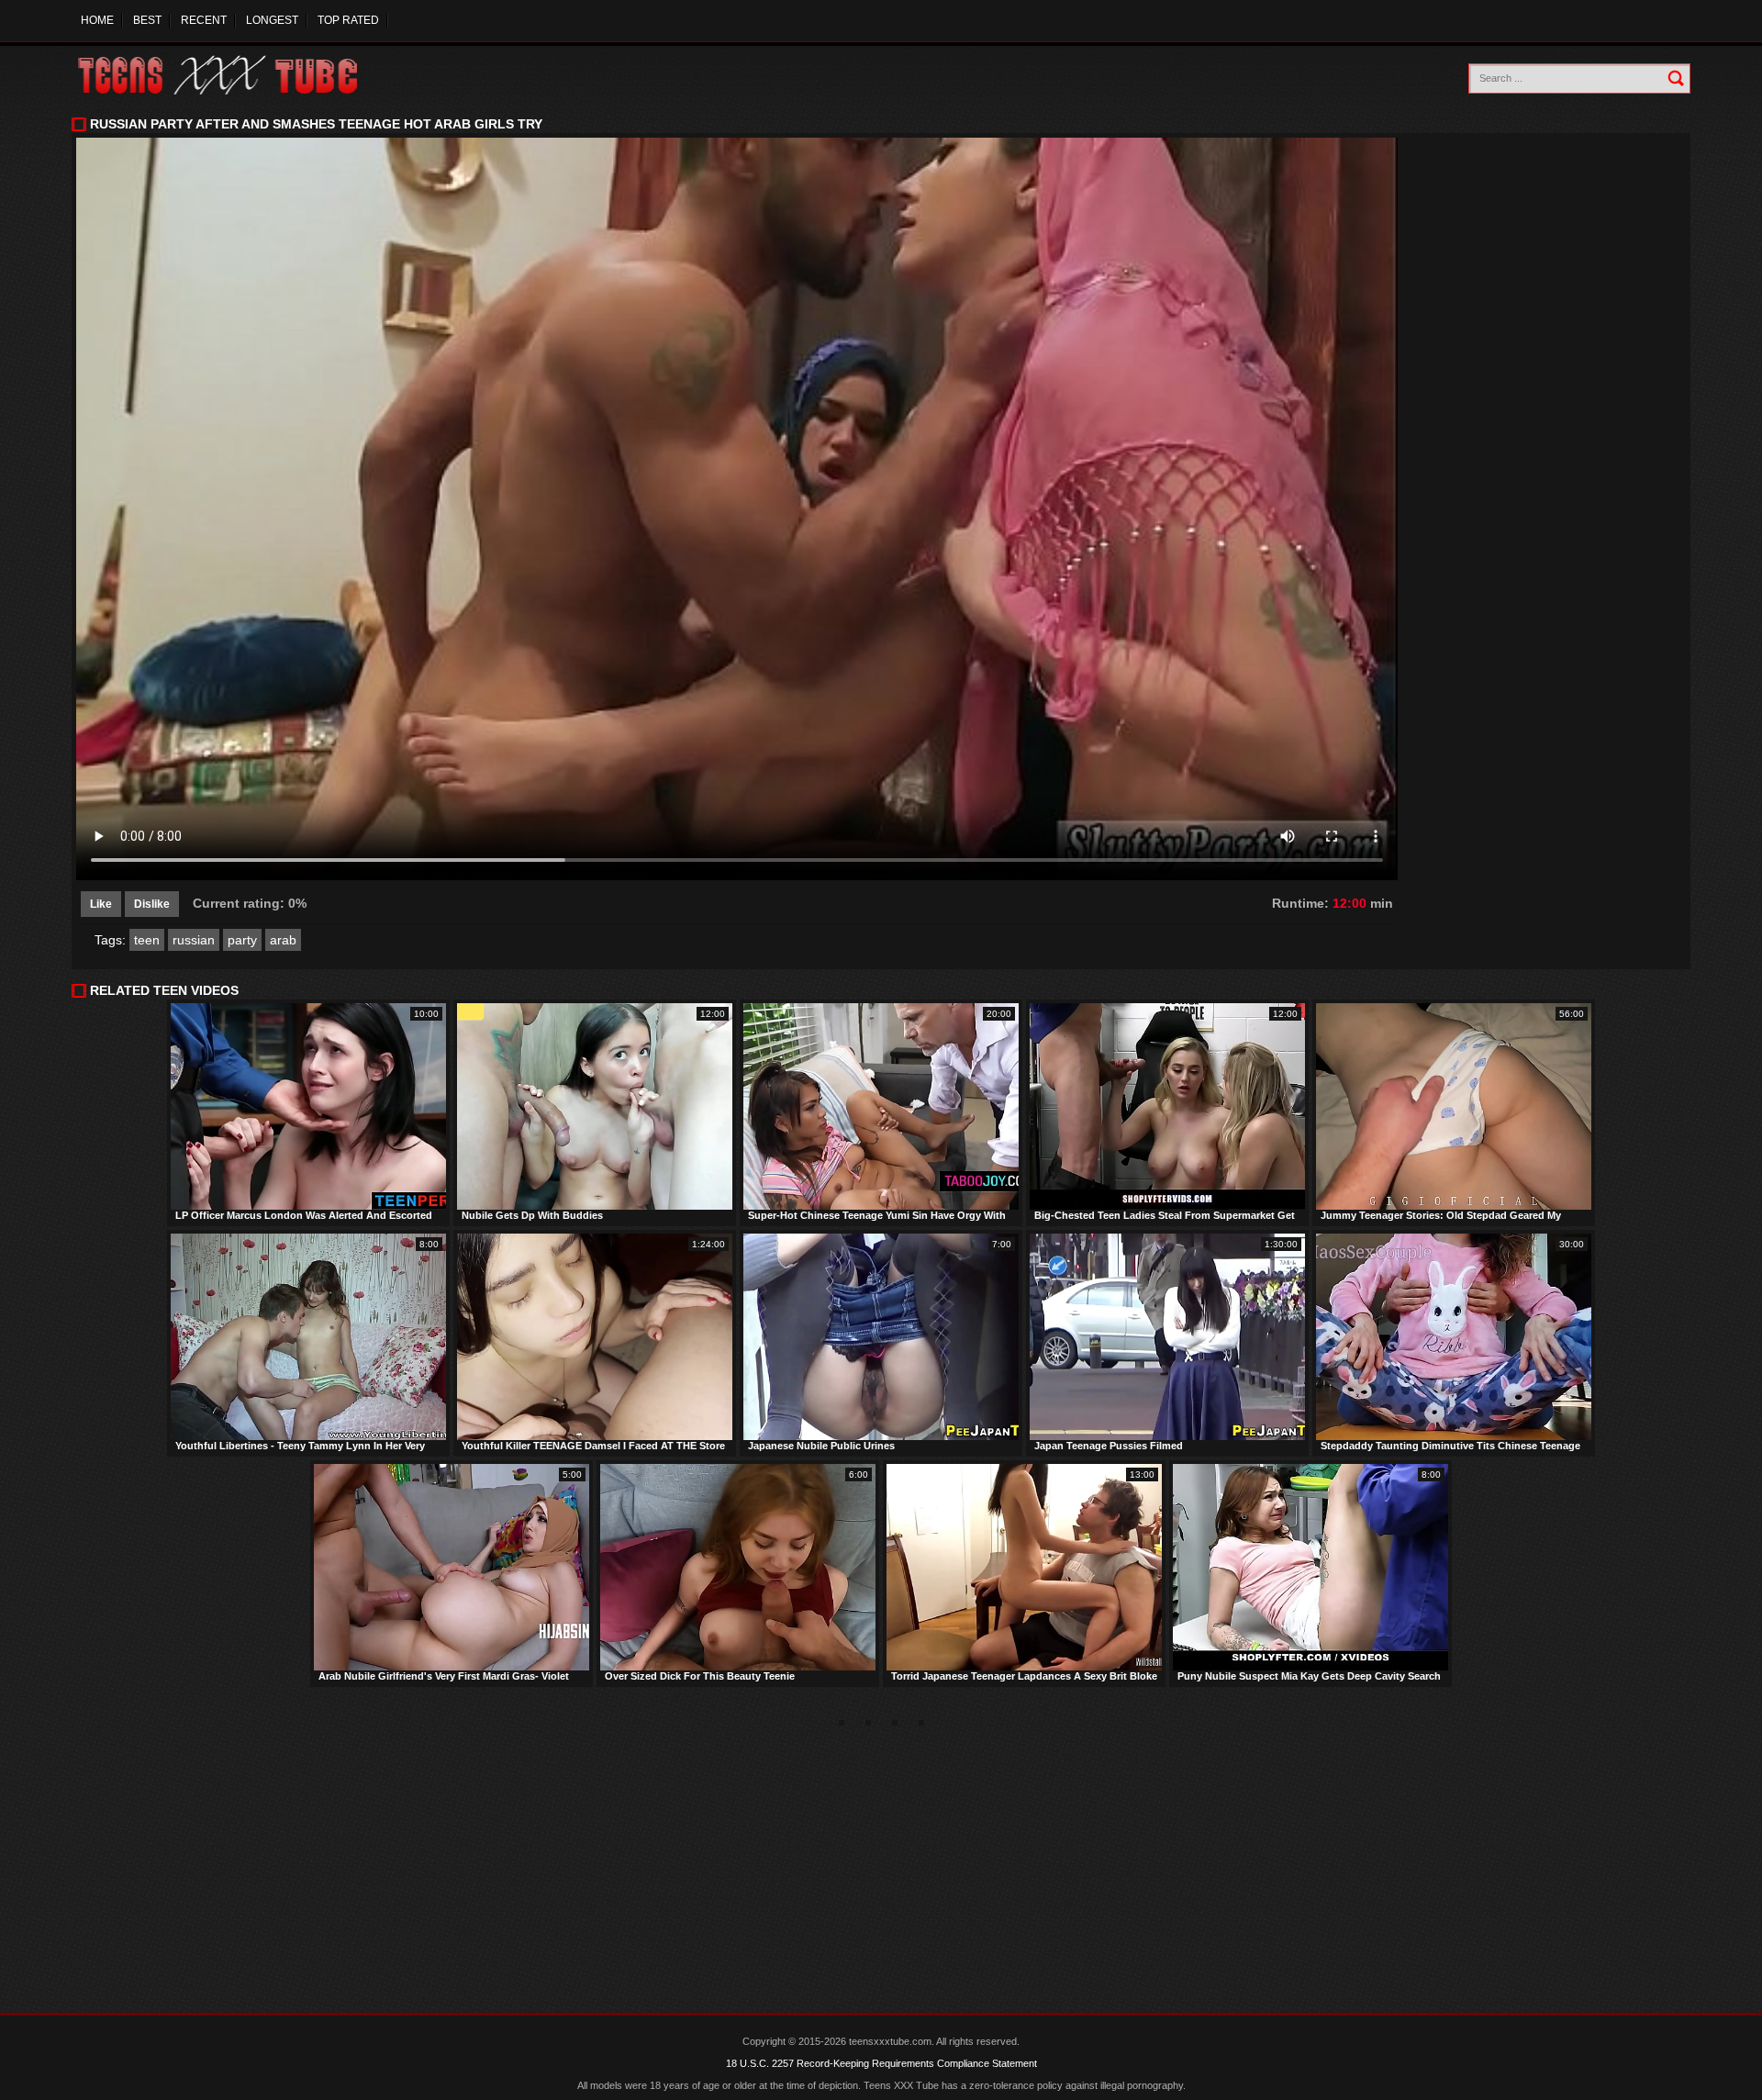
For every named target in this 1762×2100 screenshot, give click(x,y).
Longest (272, 20)
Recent (204, 20)
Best (147, 20)
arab (283, 940)
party (242, 940)
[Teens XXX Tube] (236, 76)
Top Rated (348, 20)
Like (101, 904)
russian (194, 940)
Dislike (152, 904)
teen (147, 940)
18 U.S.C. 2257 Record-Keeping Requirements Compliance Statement (881, 2063)
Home (97, 20)
